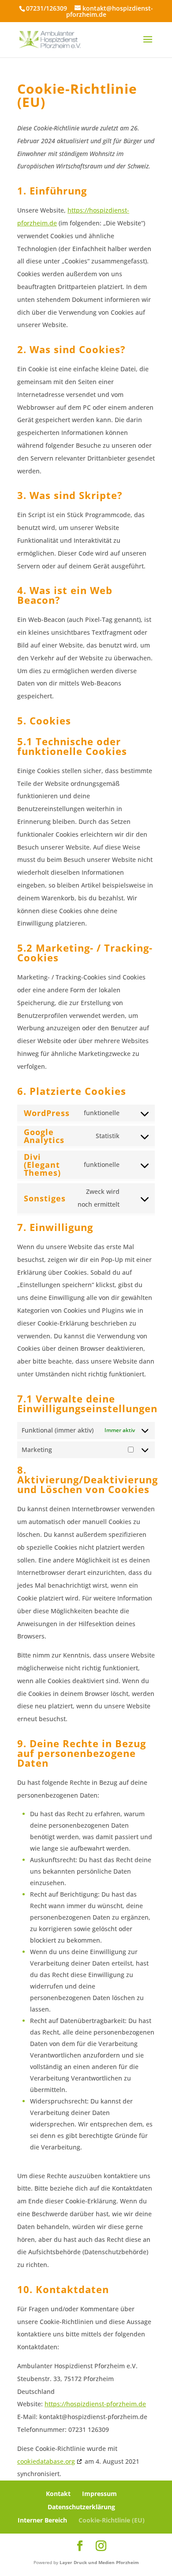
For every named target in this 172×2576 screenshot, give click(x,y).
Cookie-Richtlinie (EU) (112, 2520)
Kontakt (58, 2494)
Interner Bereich (42, 2520)
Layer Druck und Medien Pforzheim (99, 2562)
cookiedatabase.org (46, 2461)
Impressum (99, 2494)
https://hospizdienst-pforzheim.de (95, 2404)
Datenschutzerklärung (81, 2507)
